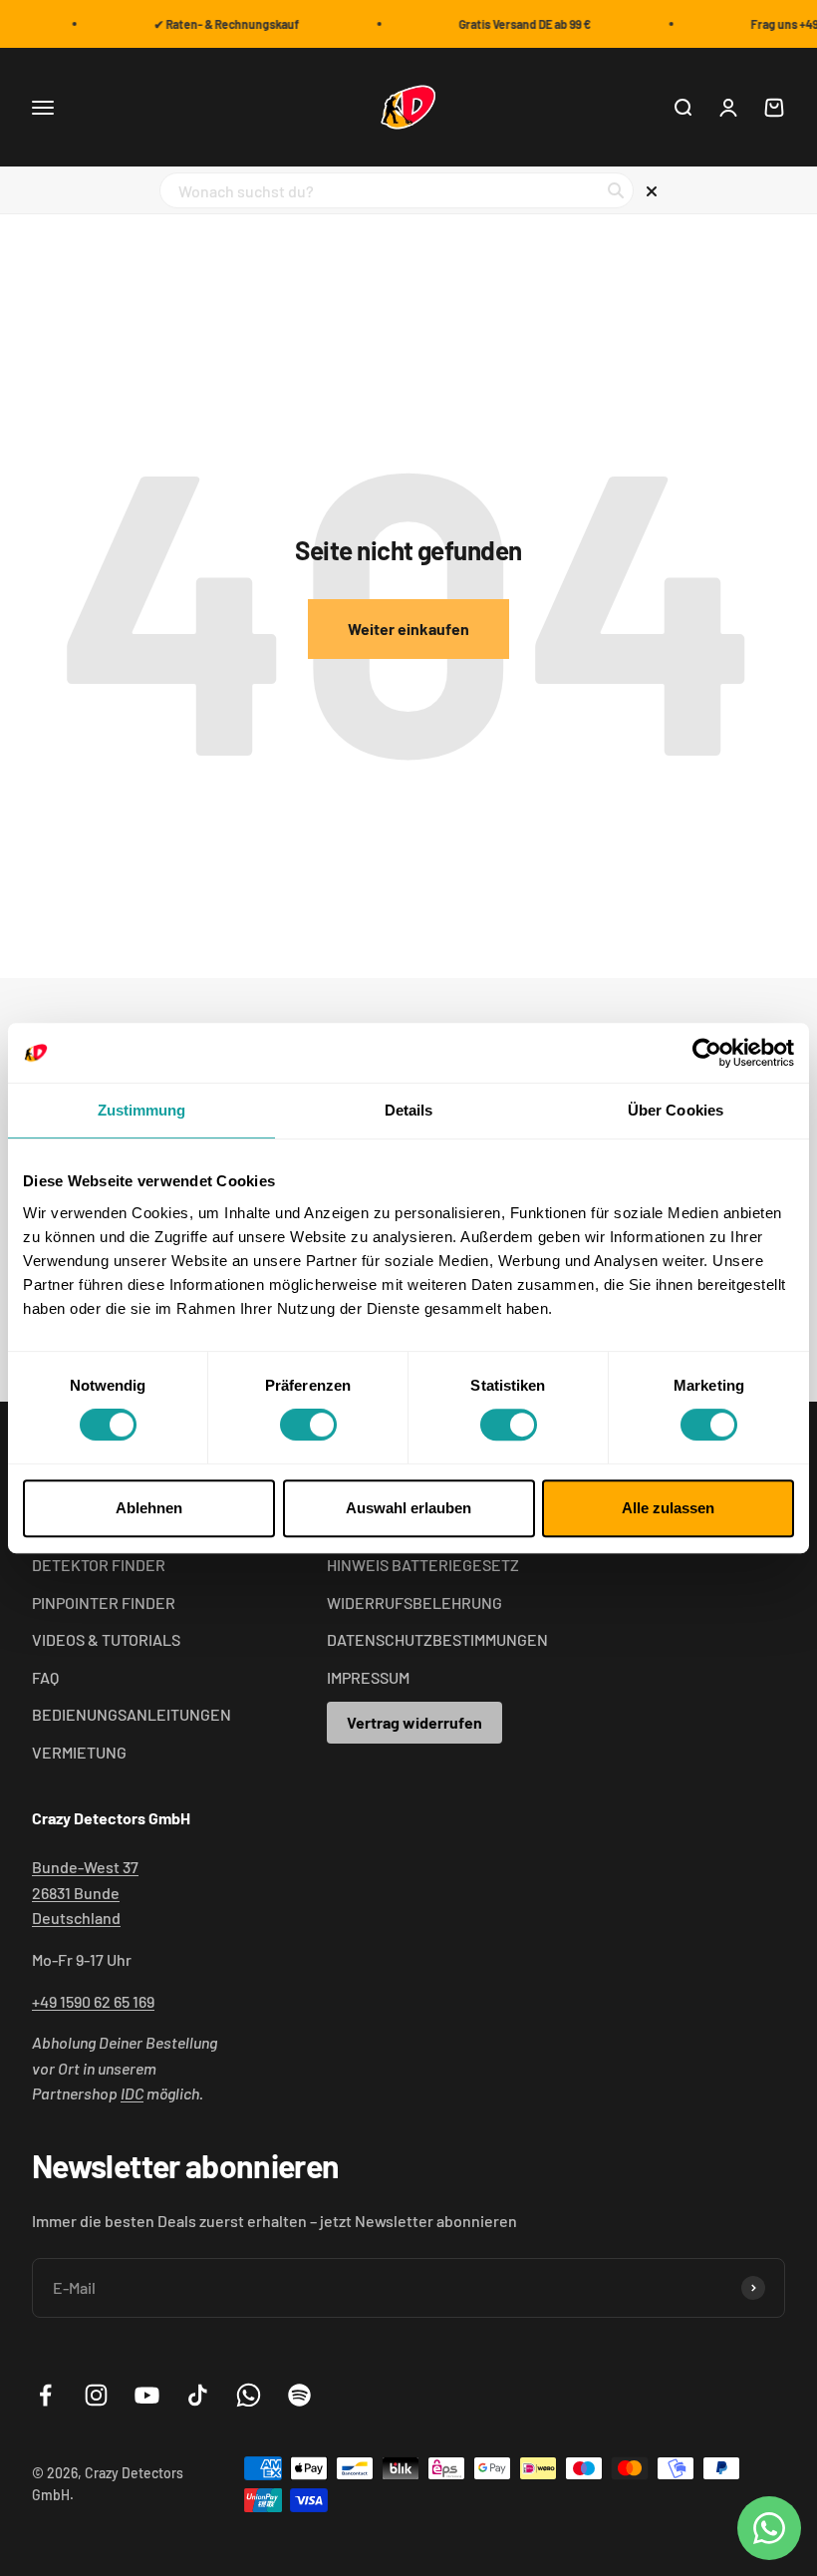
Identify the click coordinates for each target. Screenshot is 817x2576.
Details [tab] (409, 1110)
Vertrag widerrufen (414, 1722)
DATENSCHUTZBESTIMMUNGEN (437, 1639)
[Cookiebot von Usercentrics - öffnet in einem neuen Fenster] (707, 1053)
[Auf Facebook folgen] (45, 2395)
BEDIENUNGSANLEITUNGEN (132, 1714)
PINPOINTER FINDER (104, 1603)
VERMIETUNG (79, 1752)
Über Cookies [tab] (676, 1110)
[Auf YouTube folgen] (147, 2395)
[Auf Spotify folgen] (299, 2395)
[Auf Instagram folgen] (96, 2395)
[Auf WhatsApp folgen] (249, 2395)
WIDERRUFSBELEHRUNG (414, 1603)
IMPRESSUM (368, 1677)
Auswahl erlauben (408, 1508)
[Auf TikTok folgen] (198, 2395)
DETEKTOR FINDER (99, 1565)
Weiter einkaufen (408, 629)
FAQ (45, 1677)
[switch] (308, 1425)
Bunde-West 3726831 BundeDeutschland (85, 1892)
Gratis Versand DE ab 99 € (519, 24)
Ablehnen (149, 1508)
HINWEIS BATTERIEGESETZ (423, 1565)
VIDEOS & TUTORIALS (106, 1639)
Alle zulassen (668, 1508)
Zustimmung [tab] (142, 1110)
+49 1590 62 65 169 (93, 2001)
